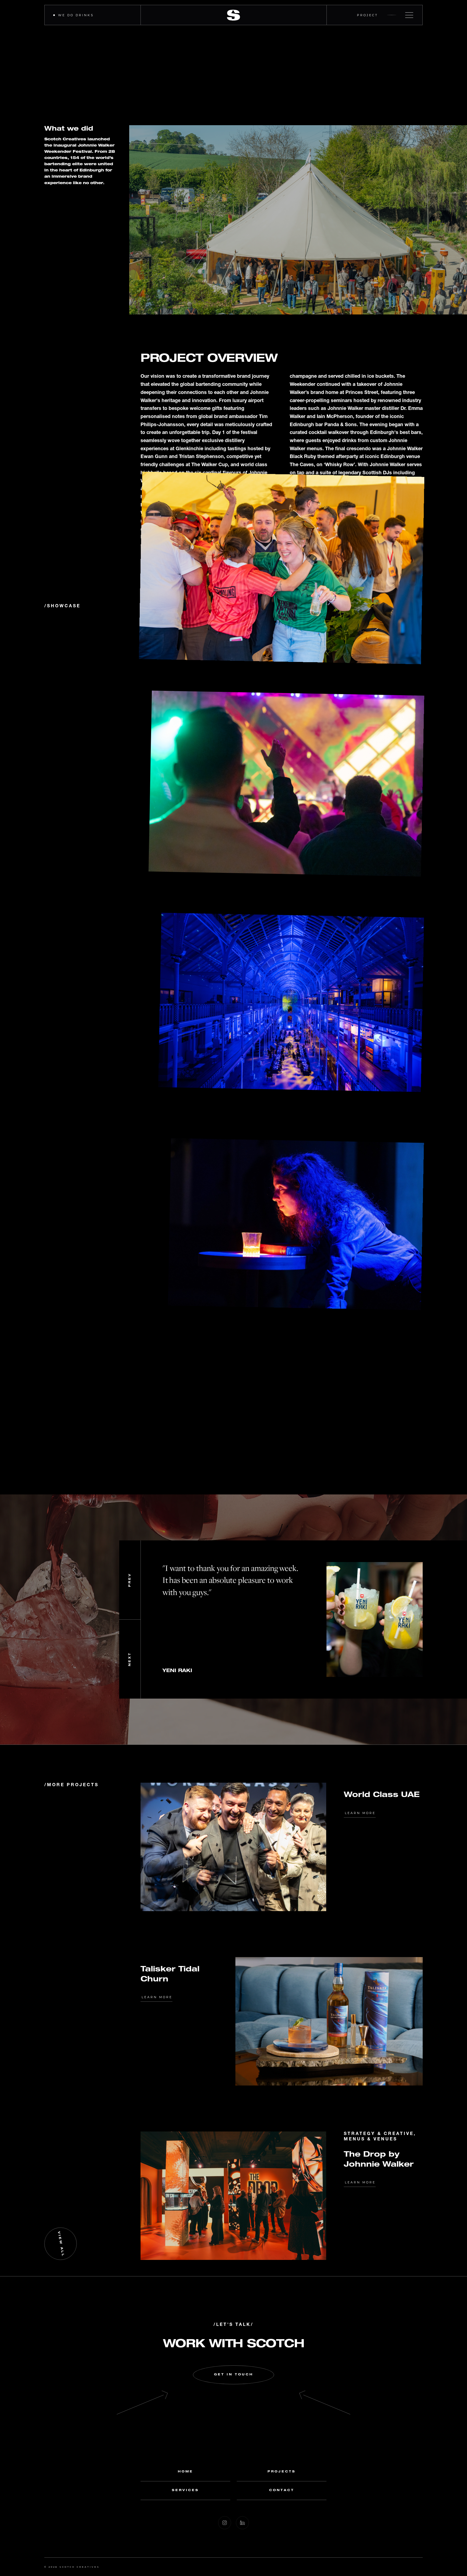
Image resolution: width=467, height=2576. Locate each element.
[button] (130, 1580)
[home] (234, 15)
